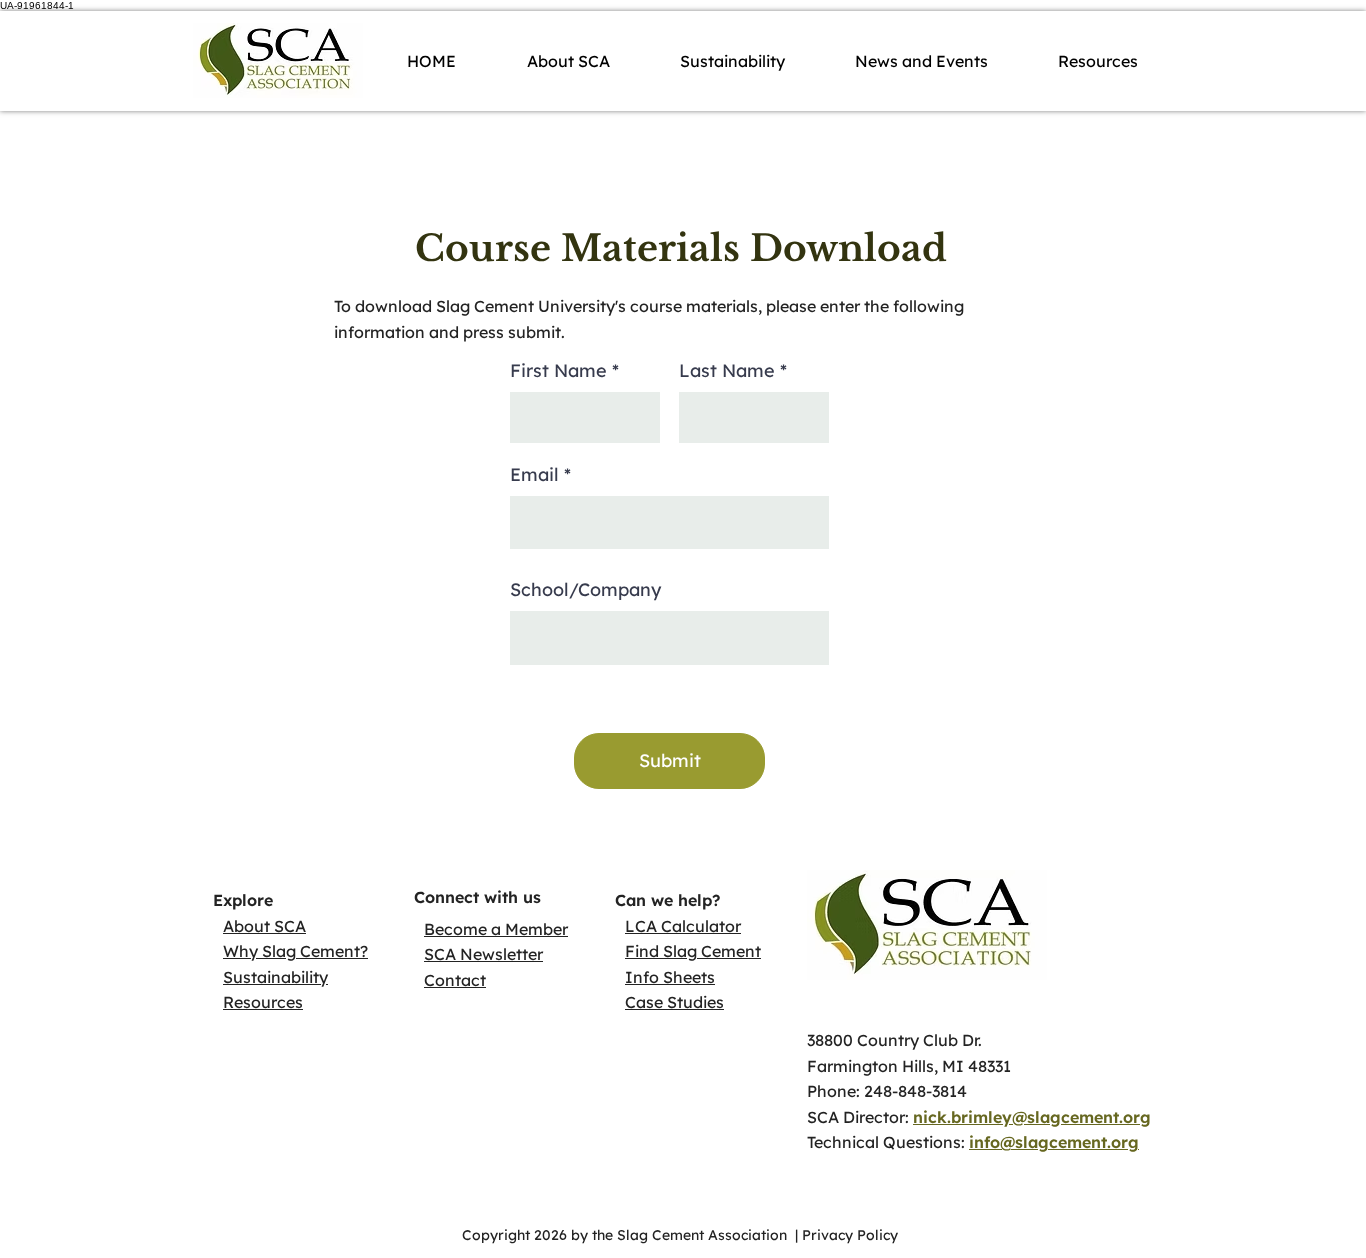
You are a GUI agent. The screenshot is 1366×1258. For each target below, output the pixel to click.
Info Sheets (670, 977)
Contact (455, 980)
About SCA (264, 926)
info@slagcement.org (1054, 1142)
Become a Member (496, 929)
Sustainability (275, 977)
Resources (263, 1002)
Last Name (727, 371)
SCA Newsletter (483, 954)
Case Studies (674, 1002)
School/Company (585, 590)
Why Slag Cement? (295, 951)
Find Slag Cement (693, 951)
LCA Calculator (683, 926)
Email (534, 475)
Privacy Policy (852, 1235)
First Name (558, 371)
